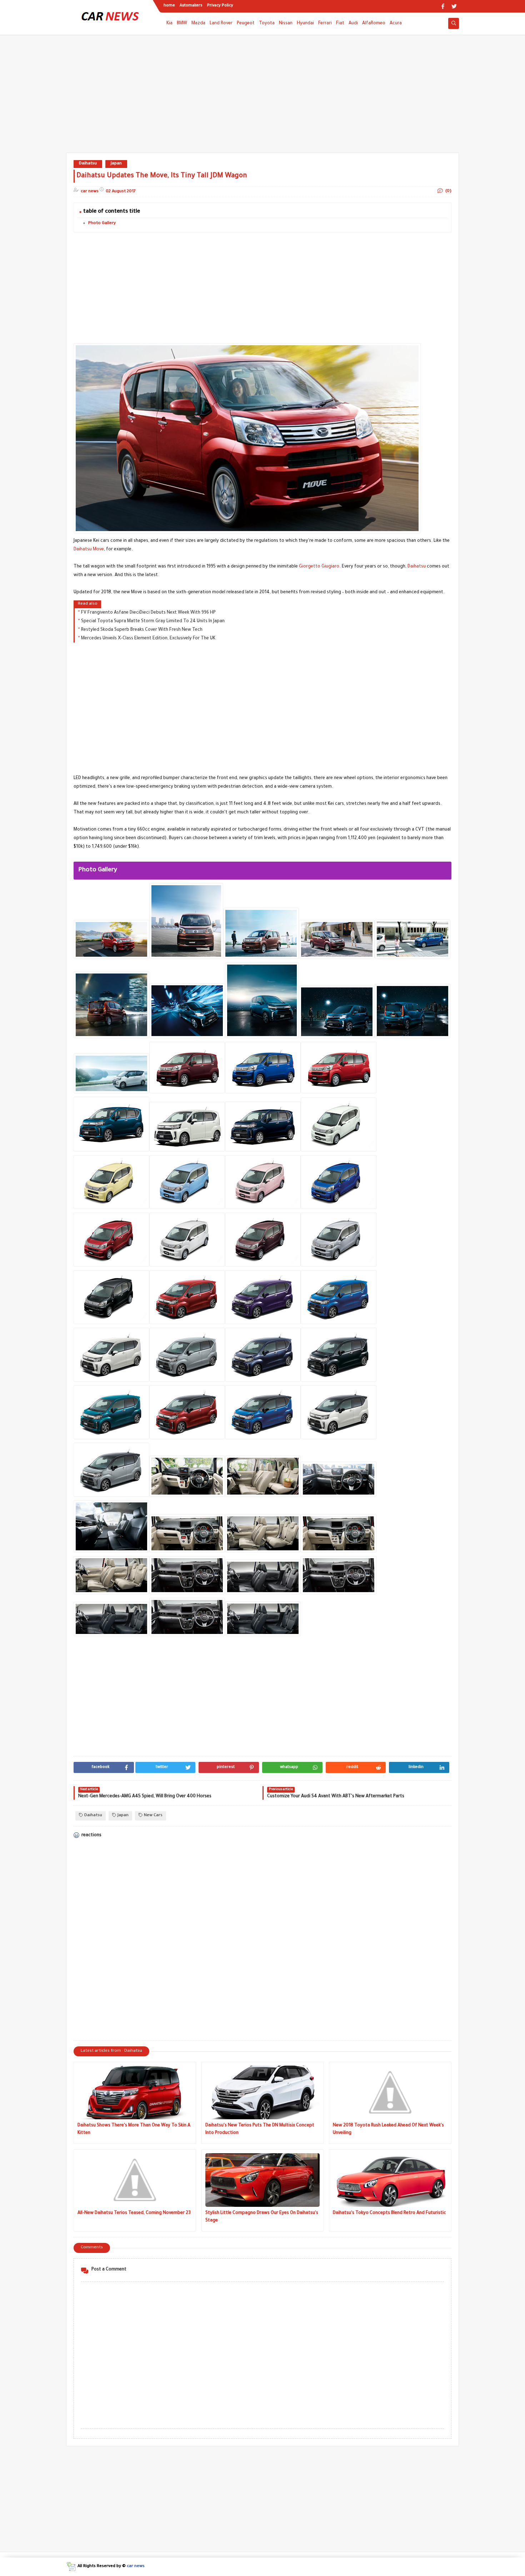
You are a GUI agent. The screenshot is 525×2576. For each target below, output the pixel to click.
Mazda (198, 24)
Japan (116, 164)
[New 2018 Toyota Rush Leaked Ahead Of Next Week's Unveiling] (390, 2092)
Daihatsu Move (89, 550)
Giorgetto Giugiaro (319, 567)
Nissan (286, 24)
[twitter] (454, 6)
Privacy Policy (220, 6)
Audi (353, 24)
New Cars (153, 1816)
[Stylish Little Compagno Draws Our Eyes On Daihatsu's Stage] (263, 2180)
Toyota (267, 24)
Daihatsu (88, 164)
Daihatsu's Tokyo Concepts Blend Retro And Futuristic (389, 2213)
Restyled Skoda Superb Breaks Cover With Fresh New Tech (142, 630)
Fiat (340, 24)
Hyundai (305, 24)
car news (136, 2567)
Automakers (191, 6)
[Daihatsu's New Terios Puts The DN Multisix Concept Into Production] (263, 2092)
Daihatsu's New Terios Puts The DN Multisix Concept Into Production (260, 2129)
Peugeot (246, 24)
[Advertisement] (262, 97)
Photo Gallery (102, 224)
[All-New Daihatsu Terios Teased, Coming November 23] (135, 2180)
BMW (182, 24)
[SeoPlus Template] (71, 2567)
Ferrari (325, 24)
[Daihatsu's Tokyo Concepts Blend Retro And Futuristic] (390, 2180)
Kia (169, 24)
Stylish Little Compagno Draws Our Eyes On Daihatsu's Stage (262, 2217)
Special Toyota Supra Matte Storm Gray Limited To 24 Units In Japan (153, 621)
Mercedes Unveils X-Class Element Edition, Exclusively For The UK (148, 639)
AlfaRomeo (374, 24)
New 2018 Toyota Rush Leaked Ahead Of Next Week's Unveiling (388, 2129)
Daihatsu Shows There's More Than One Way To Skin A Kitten (134, 2129)
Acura (396, 24)
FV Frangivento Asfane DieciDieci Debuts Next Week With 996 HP (148, 613)
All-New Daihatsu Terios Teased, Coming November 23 (134, 2213)
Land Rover (221, 24)
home (169, 6)
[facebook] (443, 6)
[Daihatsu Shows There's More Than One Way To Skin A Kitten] (135, 2092)
